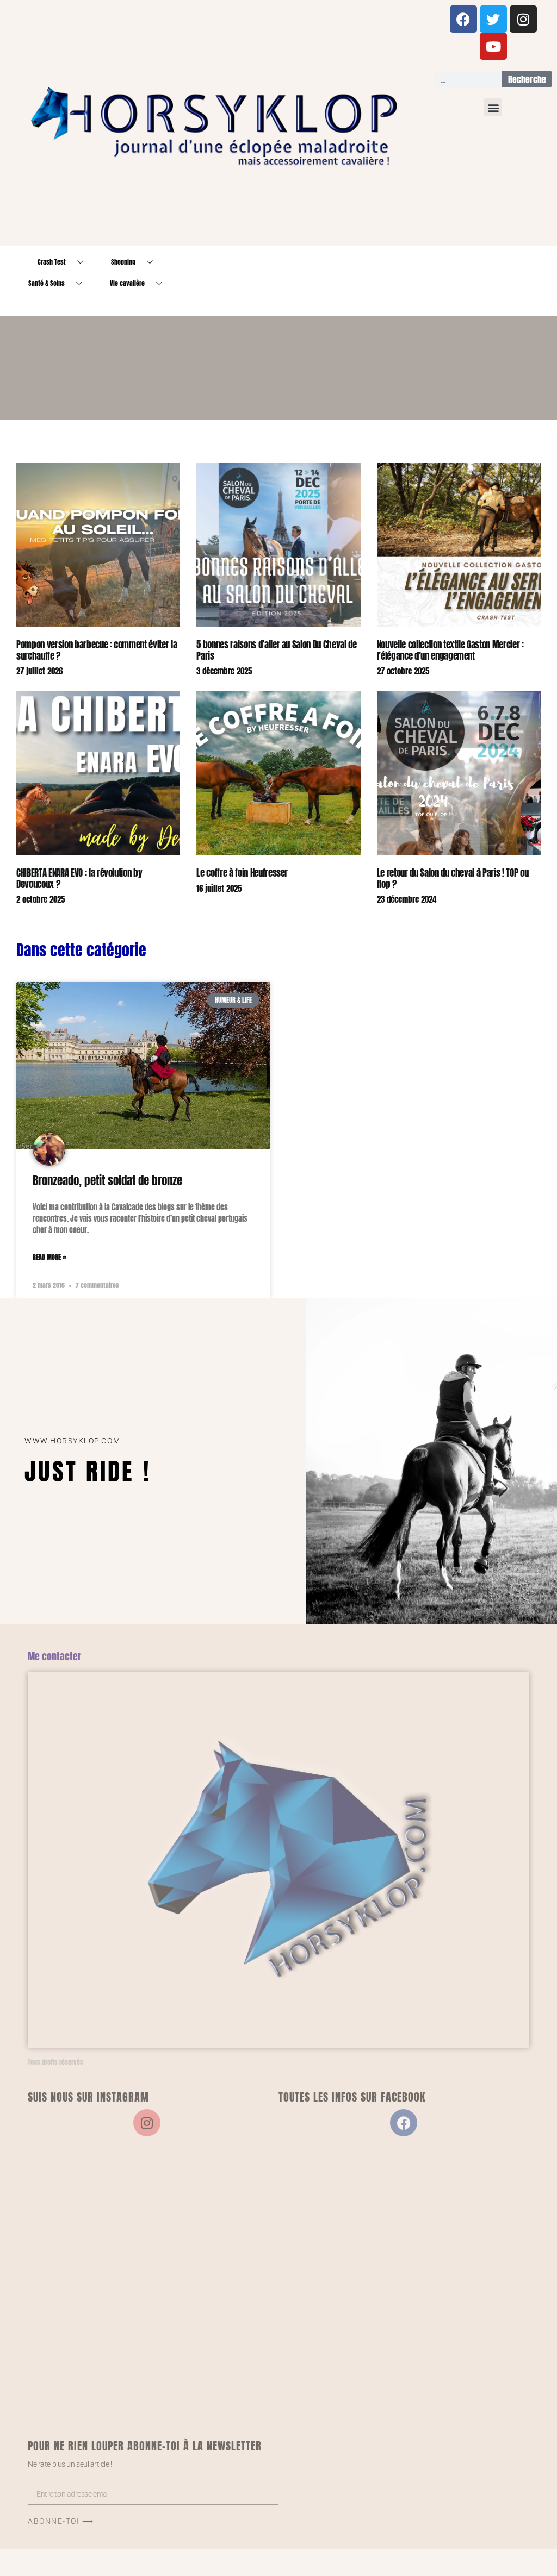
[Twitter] (493, 19)
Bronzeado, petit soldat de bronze (107, 1180)
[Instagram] (523, 19)
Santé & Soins (47, 283)
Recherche (527, 79)
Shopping (123, 262)
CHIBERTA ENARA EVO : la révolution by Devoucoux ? (79, 878)
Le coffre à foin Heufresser (242, 873)
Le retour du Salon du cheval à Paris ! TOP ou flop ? (453, 878)
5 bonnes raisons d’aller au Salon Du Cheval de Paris (276, 650)
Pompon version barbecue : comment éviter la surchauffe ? (97, 650)
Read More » (49, 1257)
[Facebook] (463, 19)
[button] (493, 107)
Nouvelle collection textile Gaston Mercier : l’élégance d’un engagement (450, 650)
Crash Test (52, 262)
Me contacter (54, 1656)
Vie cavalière (127, 283)
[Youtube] (493, 46)
